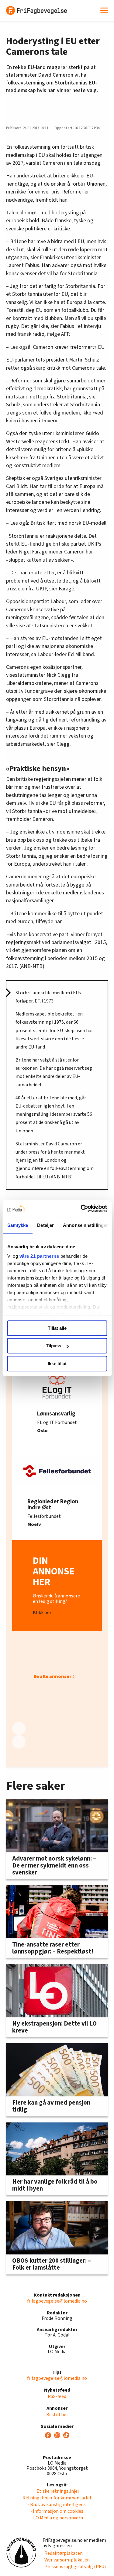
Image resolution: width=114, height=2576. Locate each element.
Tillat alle (57, 1328)
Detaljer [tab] (45, 1225)
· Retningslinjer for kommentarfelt (57, 2498)
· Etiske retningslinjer (57, 2491)
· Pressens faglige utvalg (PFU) (74, 2567)
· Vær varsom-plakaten (66, 2560)
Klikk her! (43, 1613)
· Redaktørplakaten (63, 2553)
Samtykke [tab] (17, 1225)
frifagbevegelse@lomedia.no (57, 2301)
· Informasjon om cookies (57, 2511)
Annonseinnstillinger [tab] (85, 1225)
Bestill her (57, 2415)
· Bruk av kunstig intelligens (57, 2505)
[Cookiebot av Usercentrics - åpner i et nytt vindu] (81, 1208)
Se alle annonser (52, 1676)
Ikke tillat (57, 1364)
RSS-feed (57, 2396)
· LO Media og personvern (57, 2518)
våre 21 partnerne (39, 1256)
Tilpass (54, 1346)
